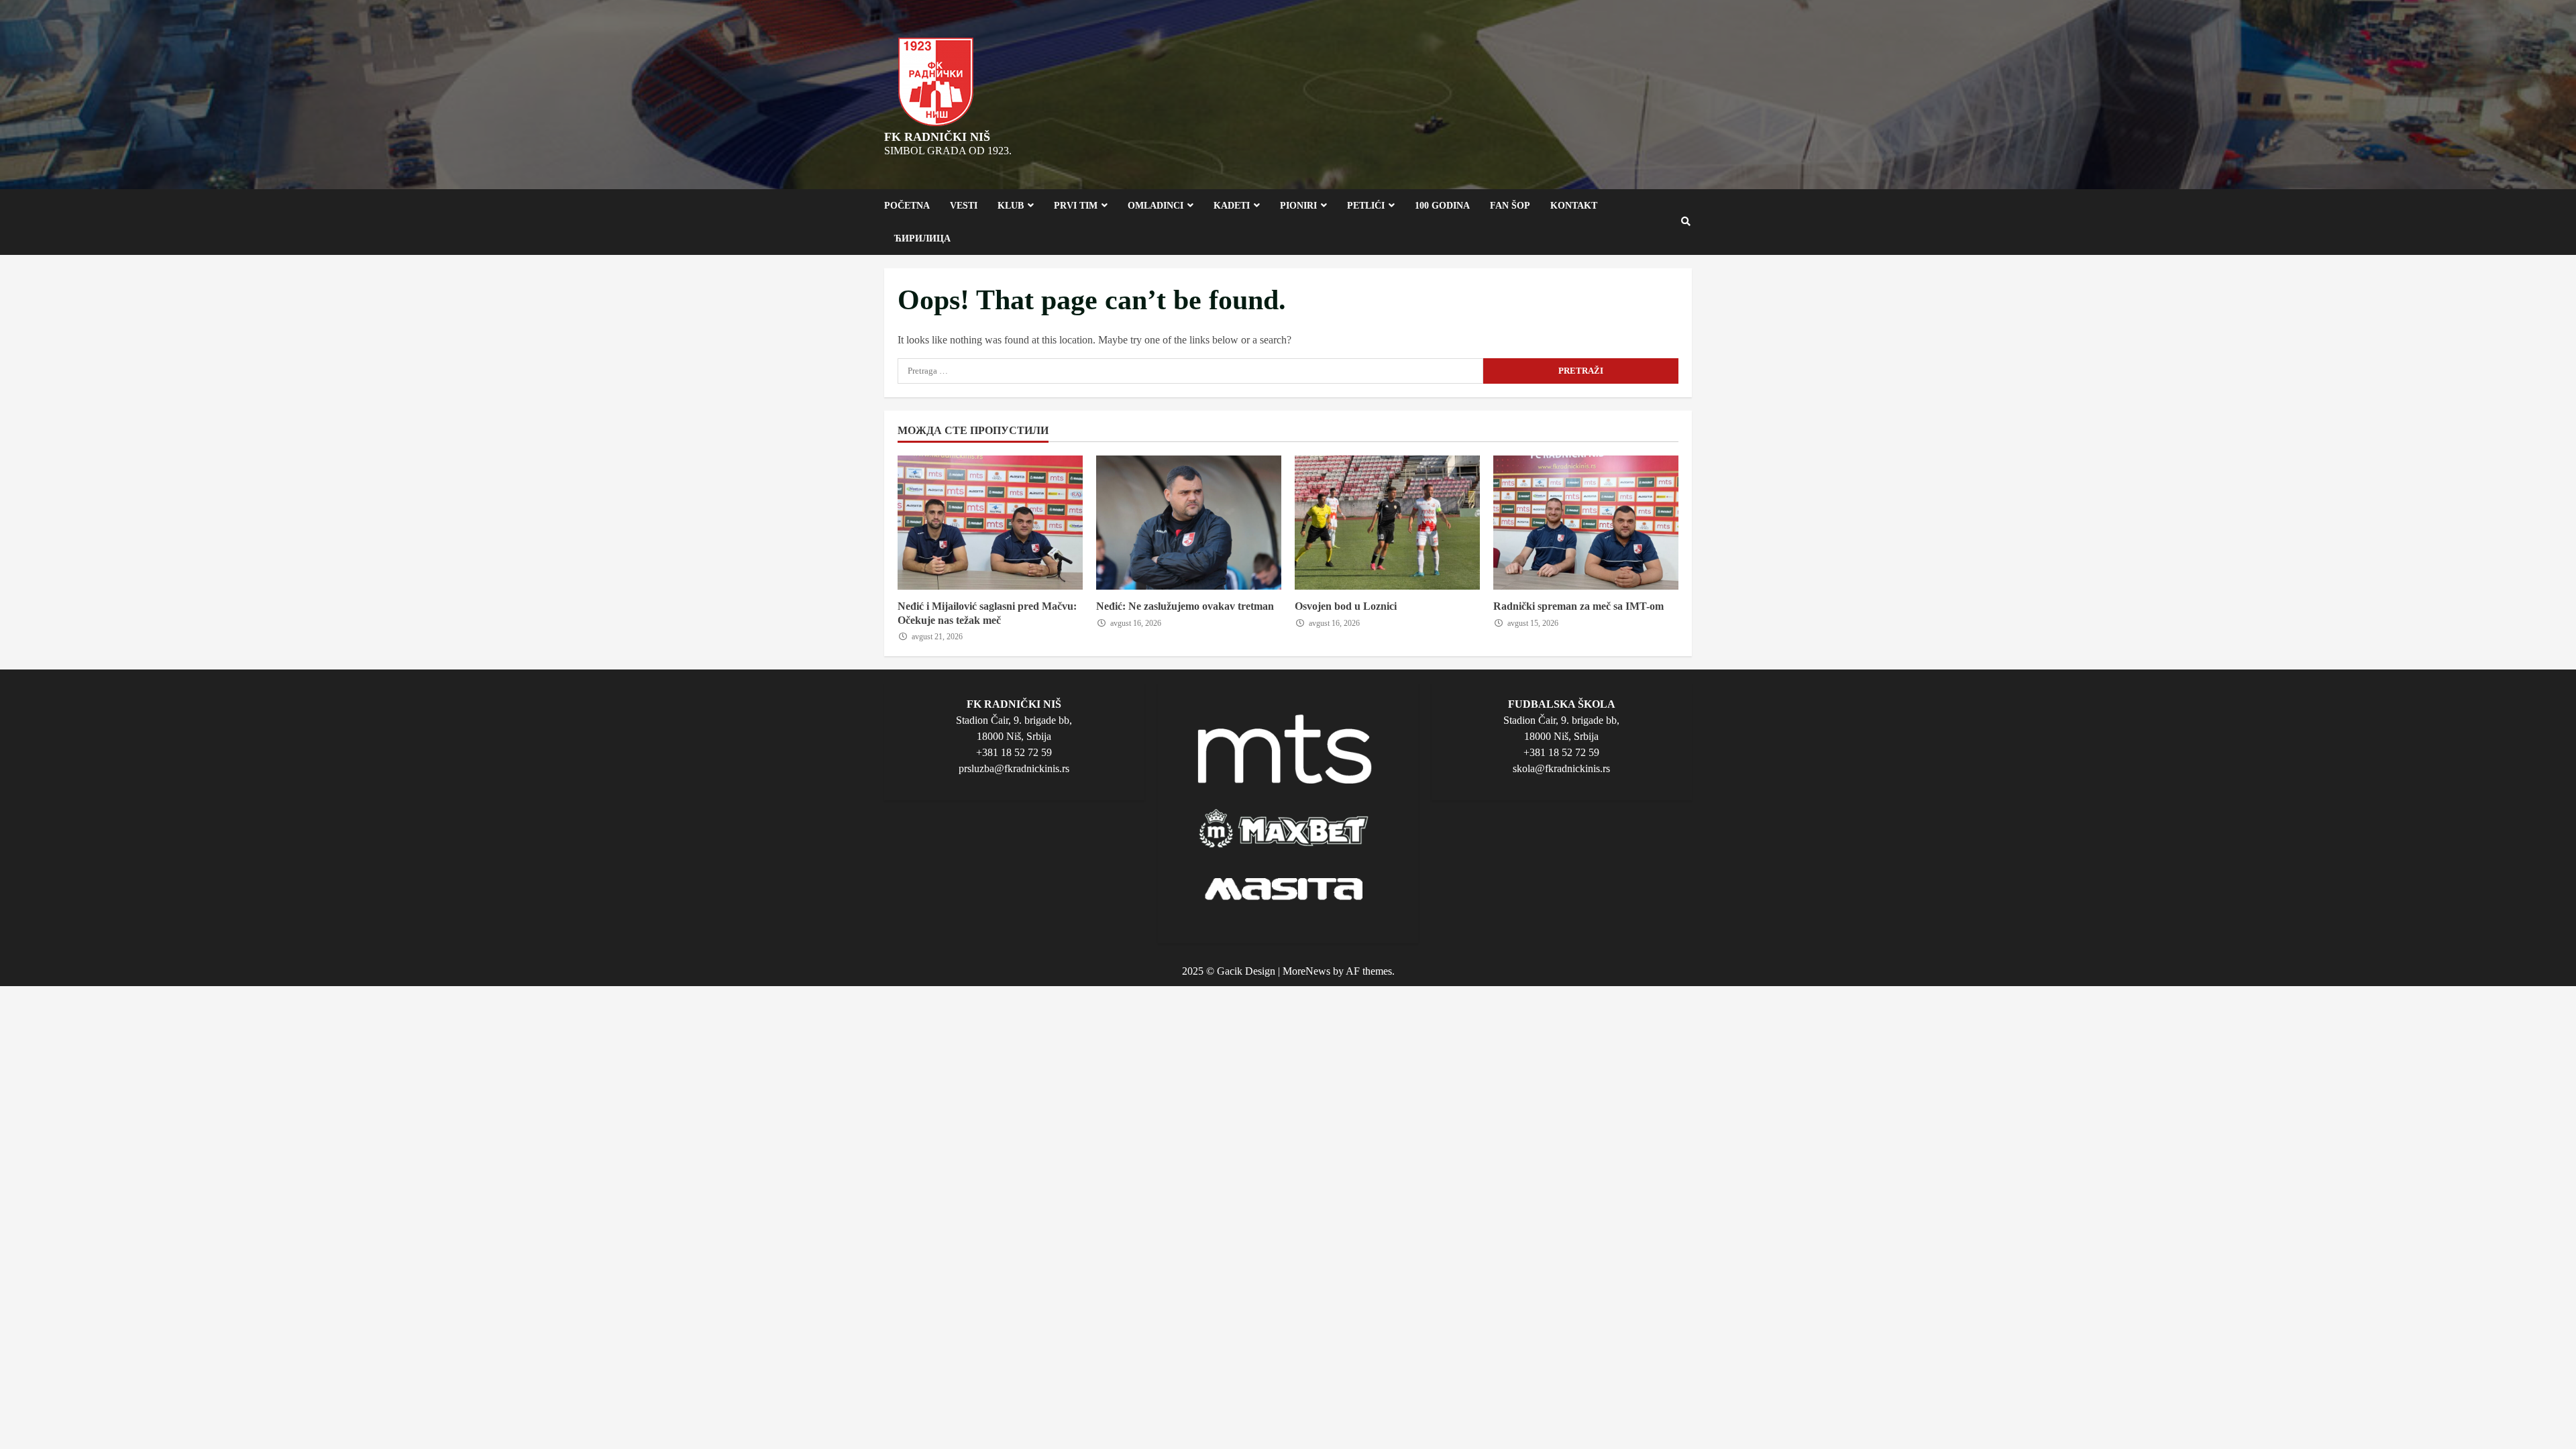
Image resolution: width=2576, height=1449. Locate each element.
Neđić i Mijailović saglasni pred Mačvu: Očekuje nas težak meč (990, 523)
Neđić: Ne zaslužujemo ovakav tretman (1189, 523)
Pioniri (1298, 206)
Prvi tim (1076, 206)
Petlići (1366, 206)
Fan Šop (1510, 206)
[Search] (1686, 222)
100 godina (1442, 206)
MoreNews (1306, 971)
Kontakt (1574, 206)
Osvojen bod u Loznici (1387, 523)
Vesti (964, 206)
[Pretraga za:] (1190, 371)
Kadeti (1232, 206)
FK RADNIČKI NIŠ (937, 137)
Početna (907, 206)
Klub (1011, 206)
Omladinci (1156, 206)
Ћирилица (922, 238)
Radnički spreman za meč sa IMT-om (1586, 523)
